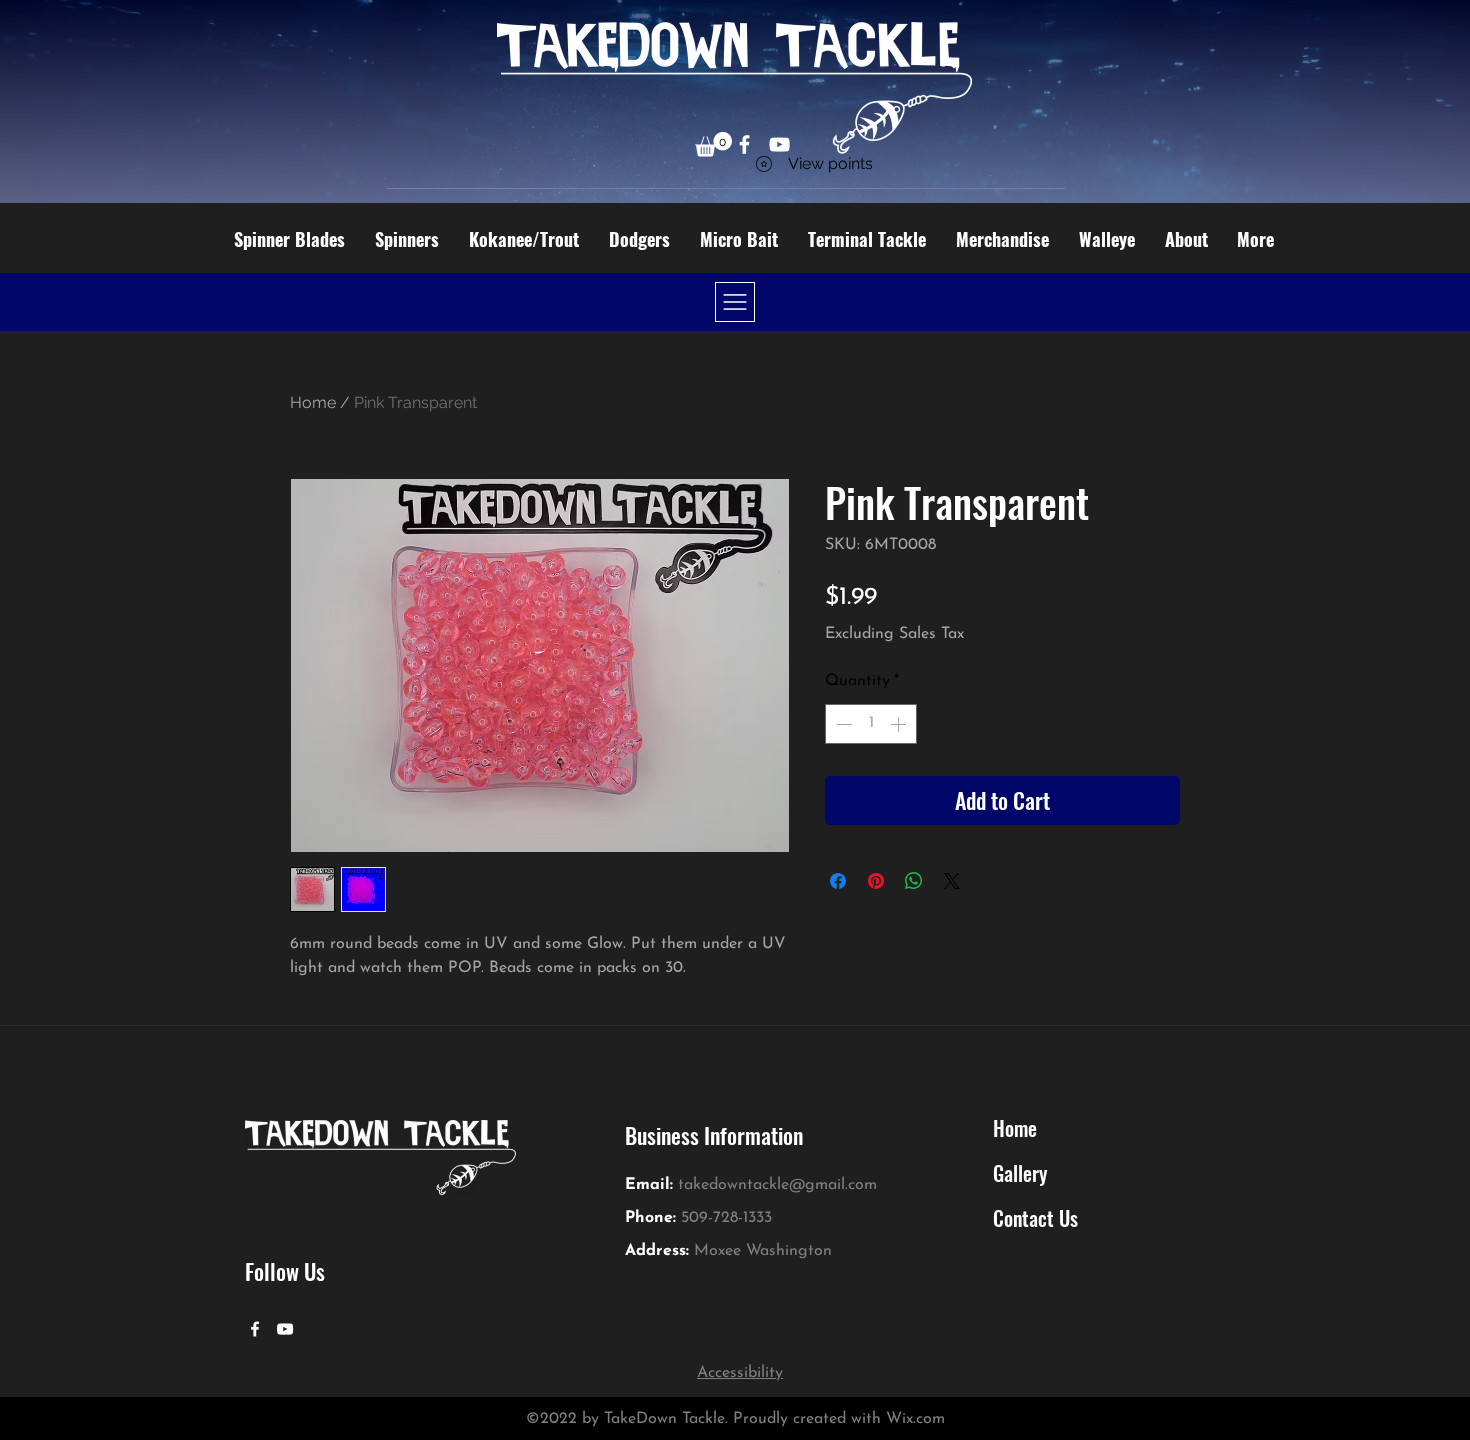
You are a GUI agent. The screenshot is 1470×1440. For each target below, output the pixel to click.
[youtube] (285, 1329)
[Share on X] (952, 881)
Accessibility (740, 1373)
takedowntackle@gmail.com (777, 1185)
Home (313, 402)
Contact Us (1035, 1218)
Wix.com (915, 1419)
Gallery (1020, 1173)
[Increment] (900, 724)
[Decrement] (842, 724)
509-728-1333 (726, 1218)
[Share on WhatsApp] (914, 881)
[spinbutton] (871, 724)
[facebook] (255, 1329)
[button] (713, 144)
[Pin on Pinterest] (876, 881)
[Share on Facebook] (838, 881)
